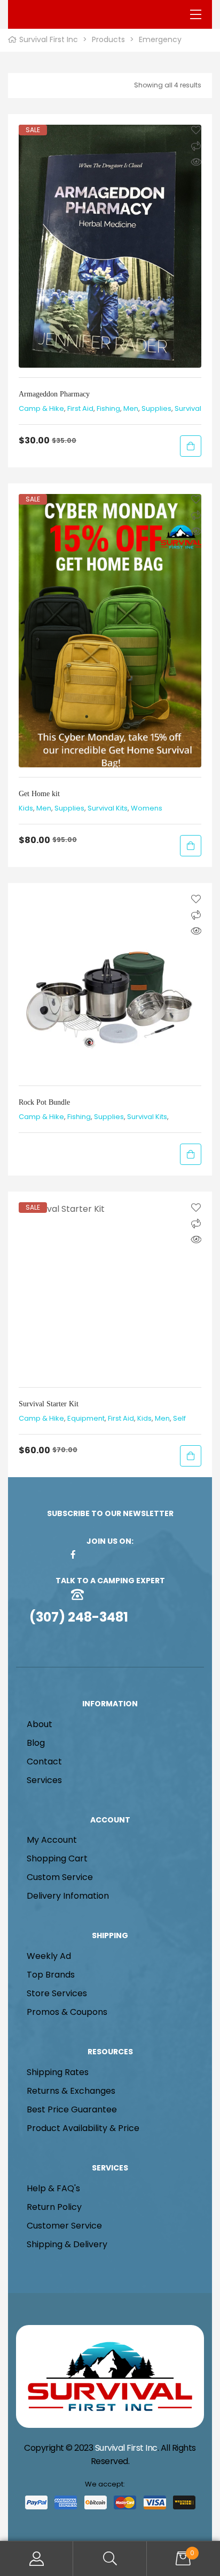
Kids (26, 808)
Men (131, 408)
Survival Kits (108, 808)
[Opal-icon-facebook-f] (73, 1554)
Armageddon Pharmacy (54, 394)
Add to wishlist (196, 130)
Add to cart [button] (191, 446)
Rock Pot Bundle (44, 1102)
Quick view (196, 162)
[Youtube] (142, 1554)
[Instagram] (107, 1554)
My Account (37, 2559)
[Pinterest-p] (90, 1554)
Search (110, 2559)
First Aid (80, 408)
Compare (196, 146)
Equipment (86, 1418)
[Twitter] (124, 1554)
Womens (147, 808)
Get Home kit (39, 794)
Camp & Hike (41, 408)
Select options (191, 1154)
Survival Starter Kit (49, 1404)
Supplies (156, 408)
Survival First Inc (126, 2448)
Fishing (108, 408)
